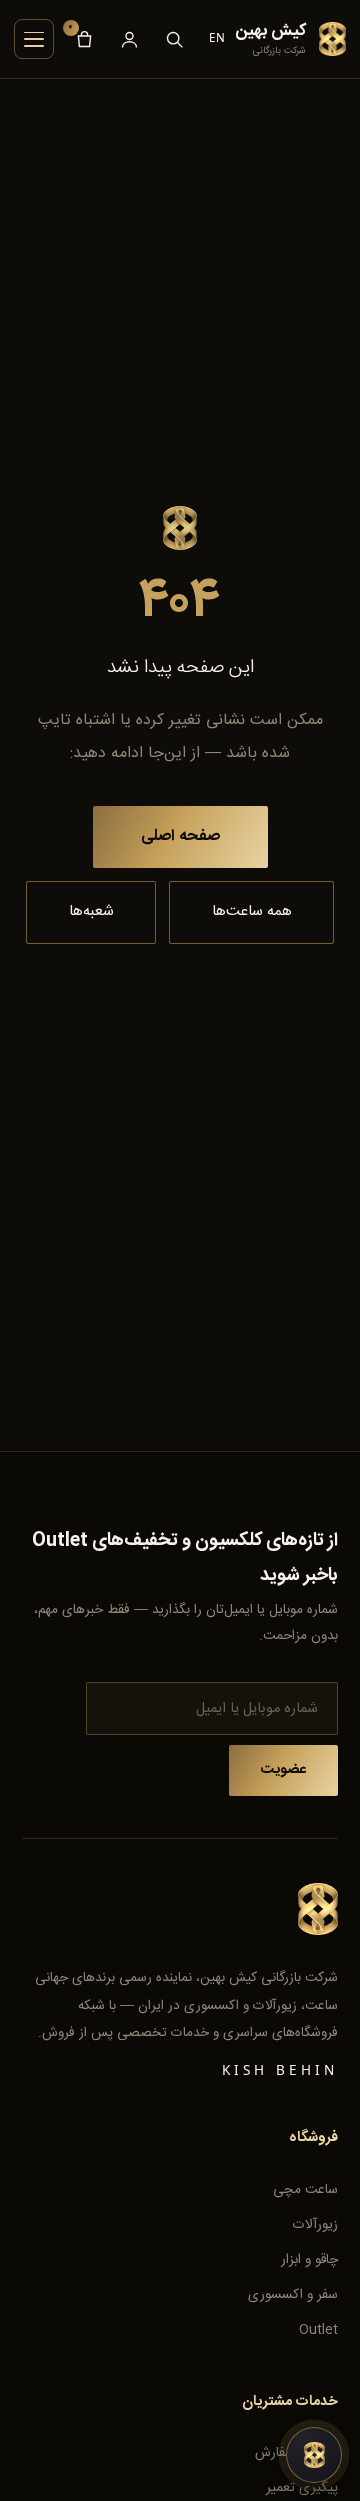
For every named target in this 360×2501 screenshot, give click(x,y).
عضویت (283, 1770)
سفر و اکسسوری (293, 2295)
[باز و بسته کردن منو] (34, 39)
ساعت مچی (305, 2190)
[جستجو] (174, 39)
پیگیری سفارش (296, 2453)
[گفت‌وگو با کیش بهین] (314, 2455)
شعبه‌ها (91, 911)
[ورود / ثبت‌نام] (129, 39)
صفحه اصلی (180, 836)
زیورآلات (315, 2225)
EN (218, 38)
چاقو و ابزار (309, 2260)
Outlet (318, 2330)
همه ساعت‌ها (252, 911)
